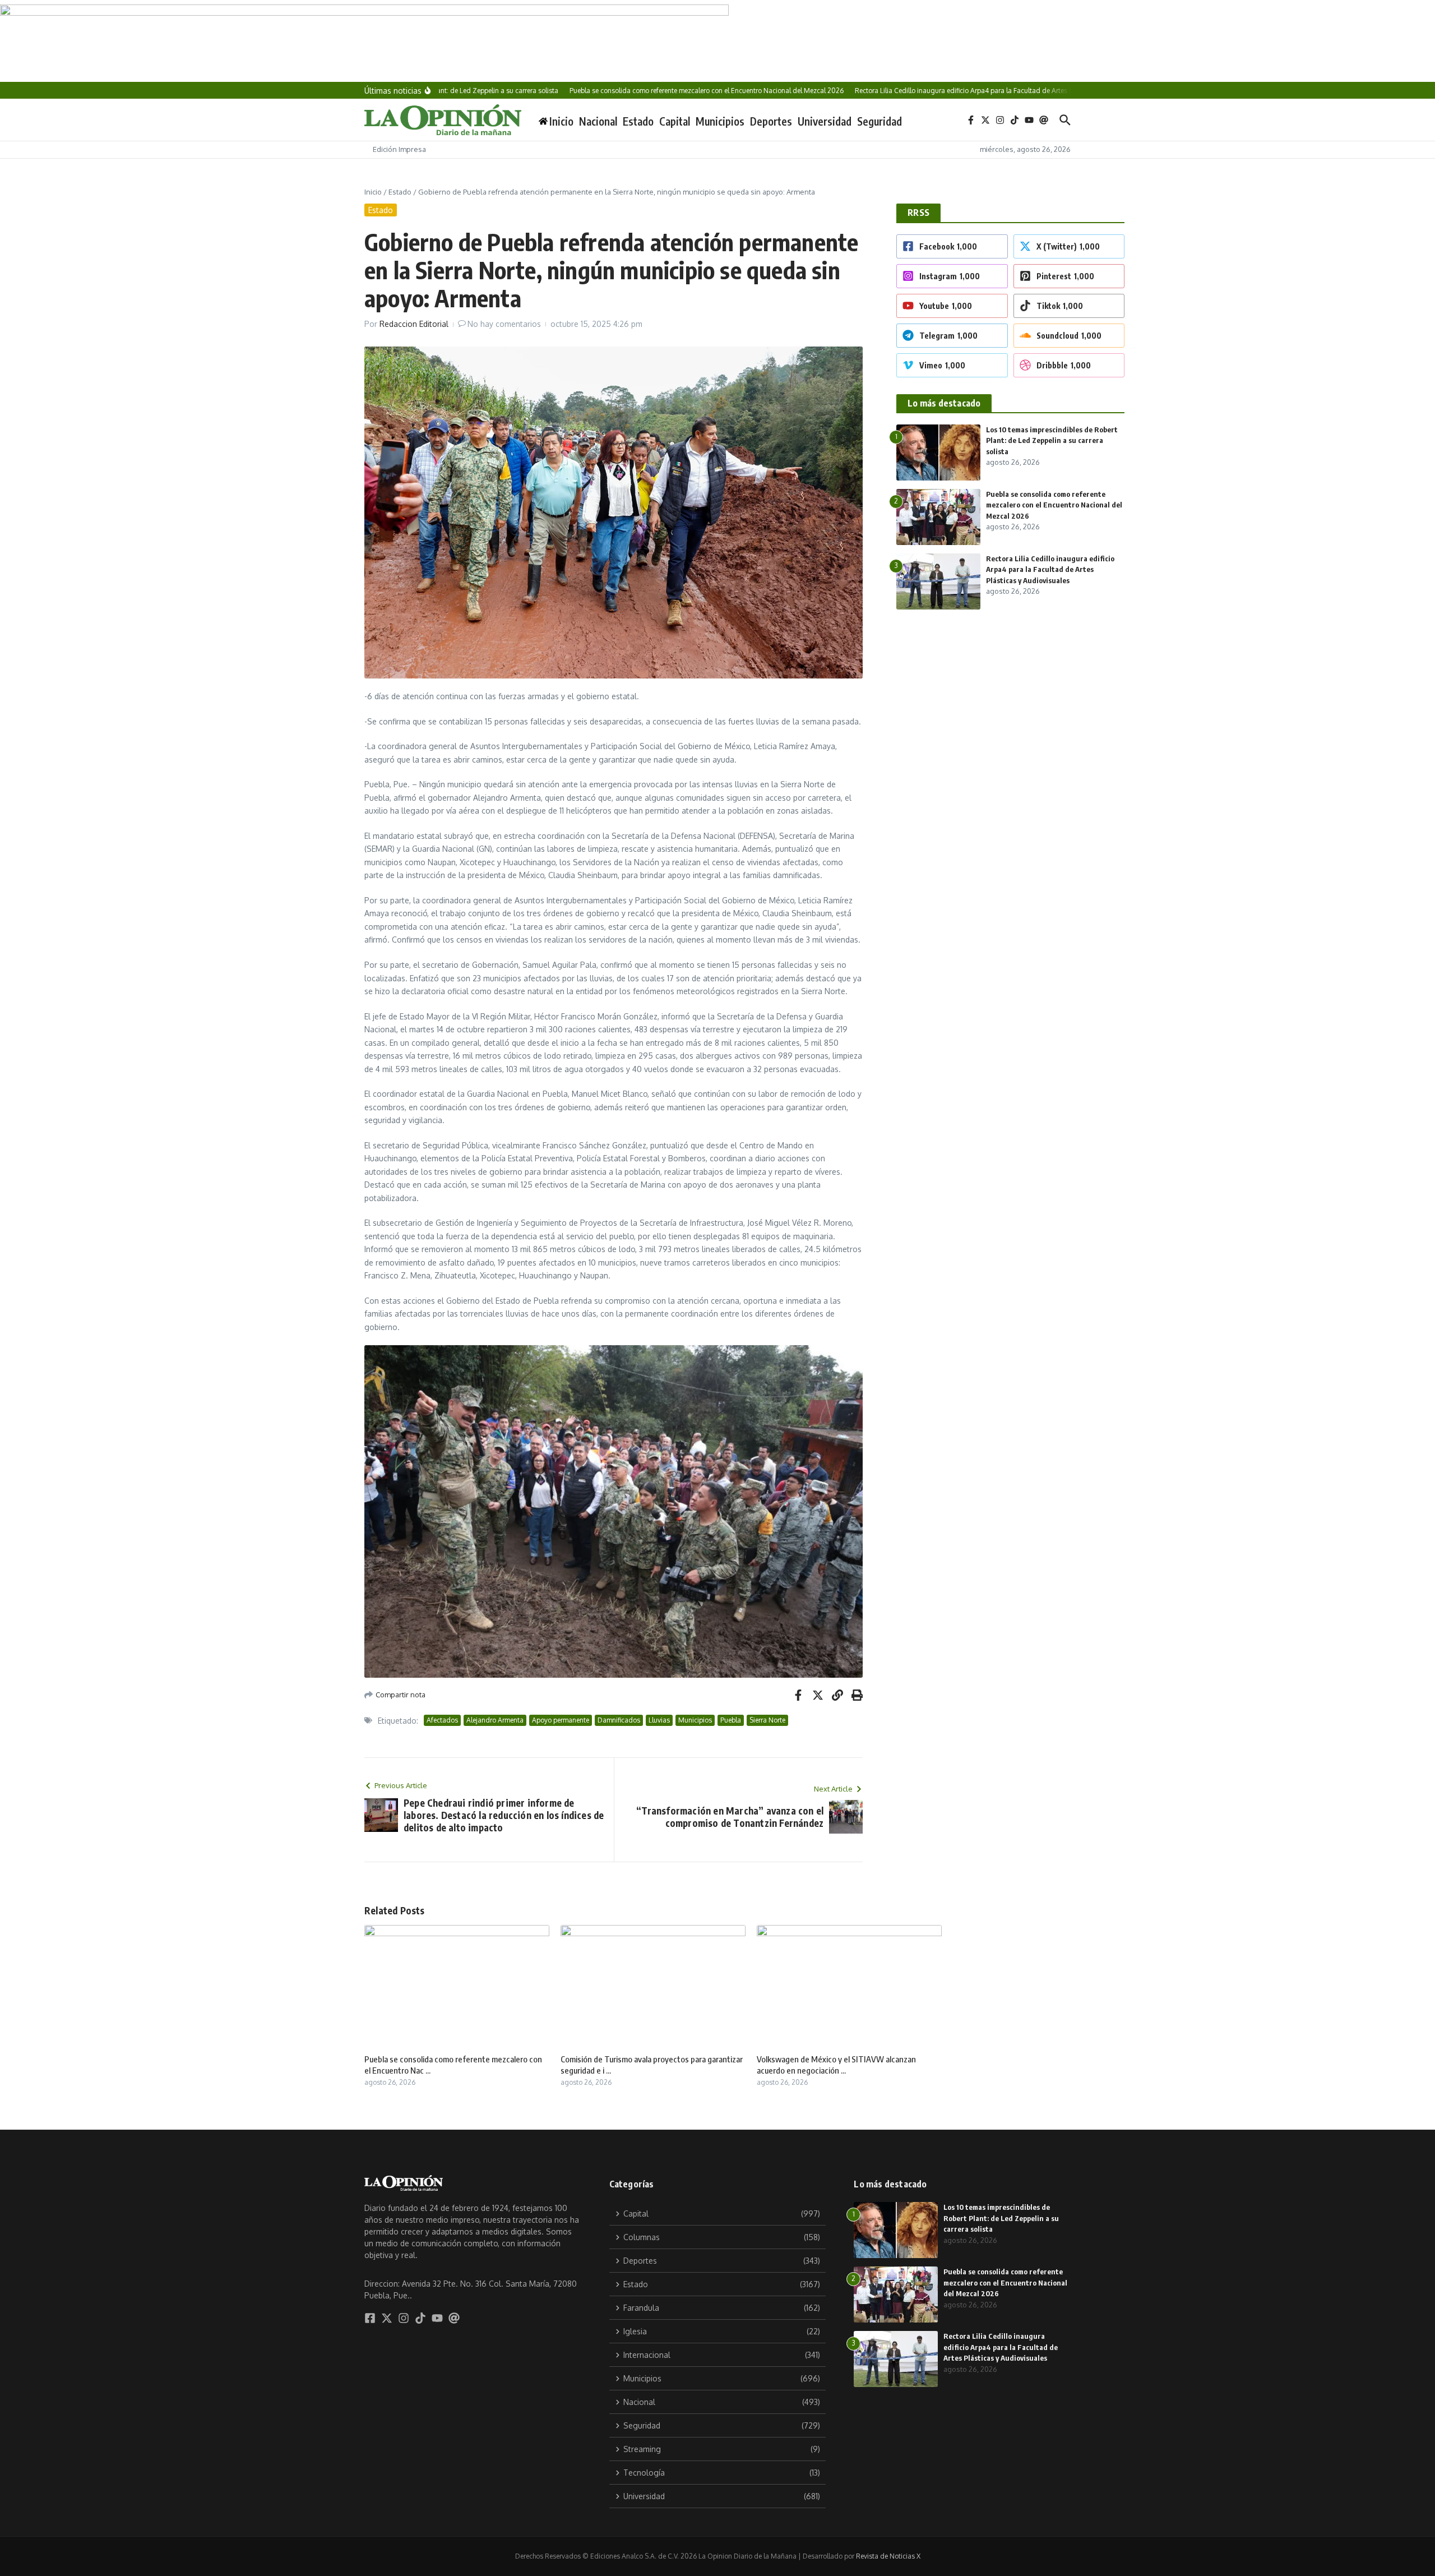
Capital (675, 121)
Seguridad (879, 121)
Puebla (731, 1720)
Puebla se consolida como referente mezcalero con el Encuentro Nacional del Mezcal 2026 (1054, 505)
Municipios (720, 121)
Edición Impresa (399, 149)
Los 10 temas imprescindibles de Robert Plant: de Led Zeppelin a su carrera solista (1052, 440)
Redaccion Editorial (414, 324)
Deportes (771, 121)
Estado (638, 121)
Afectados (442, 1720)
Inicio (373, 192)
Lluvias (659, 1720)
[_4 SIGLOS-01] (717, 41)
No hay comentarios (504, 324)
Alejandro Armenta (495, 1720)
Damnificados (619, 1720)
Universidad (825, 121)
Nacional (598, 121)
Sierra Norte (767, 1720)
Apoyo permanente (561, 1720)
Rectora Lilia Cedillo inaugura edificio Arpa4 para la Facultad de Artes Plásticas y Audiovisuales (1050, 569)
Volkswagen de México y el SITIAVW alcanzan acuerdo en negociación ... (836, 2065)
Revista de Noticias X (888, 2556)
